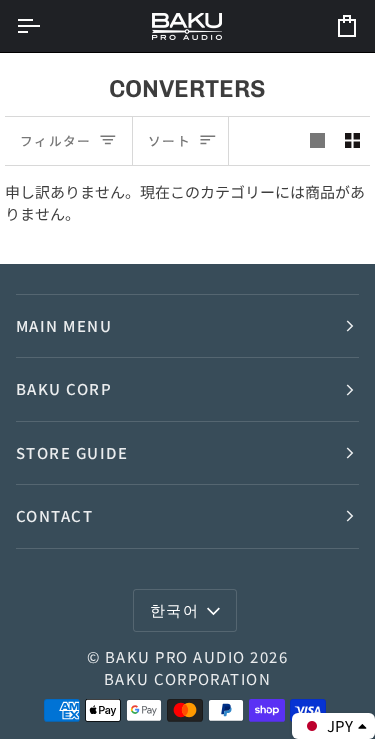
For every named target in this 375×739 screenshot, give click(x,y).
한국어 (175, 609)
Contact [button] (54, 515)
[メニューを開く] (46, 26)
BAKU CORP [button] (64, 388)
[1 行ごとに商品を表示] (317, 141)
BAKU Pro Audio (175, 656)
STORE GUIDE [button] (72, 452)
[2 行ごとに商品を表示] (352, 141)
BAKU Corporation (188, 678)
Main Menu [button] (64, 325)
